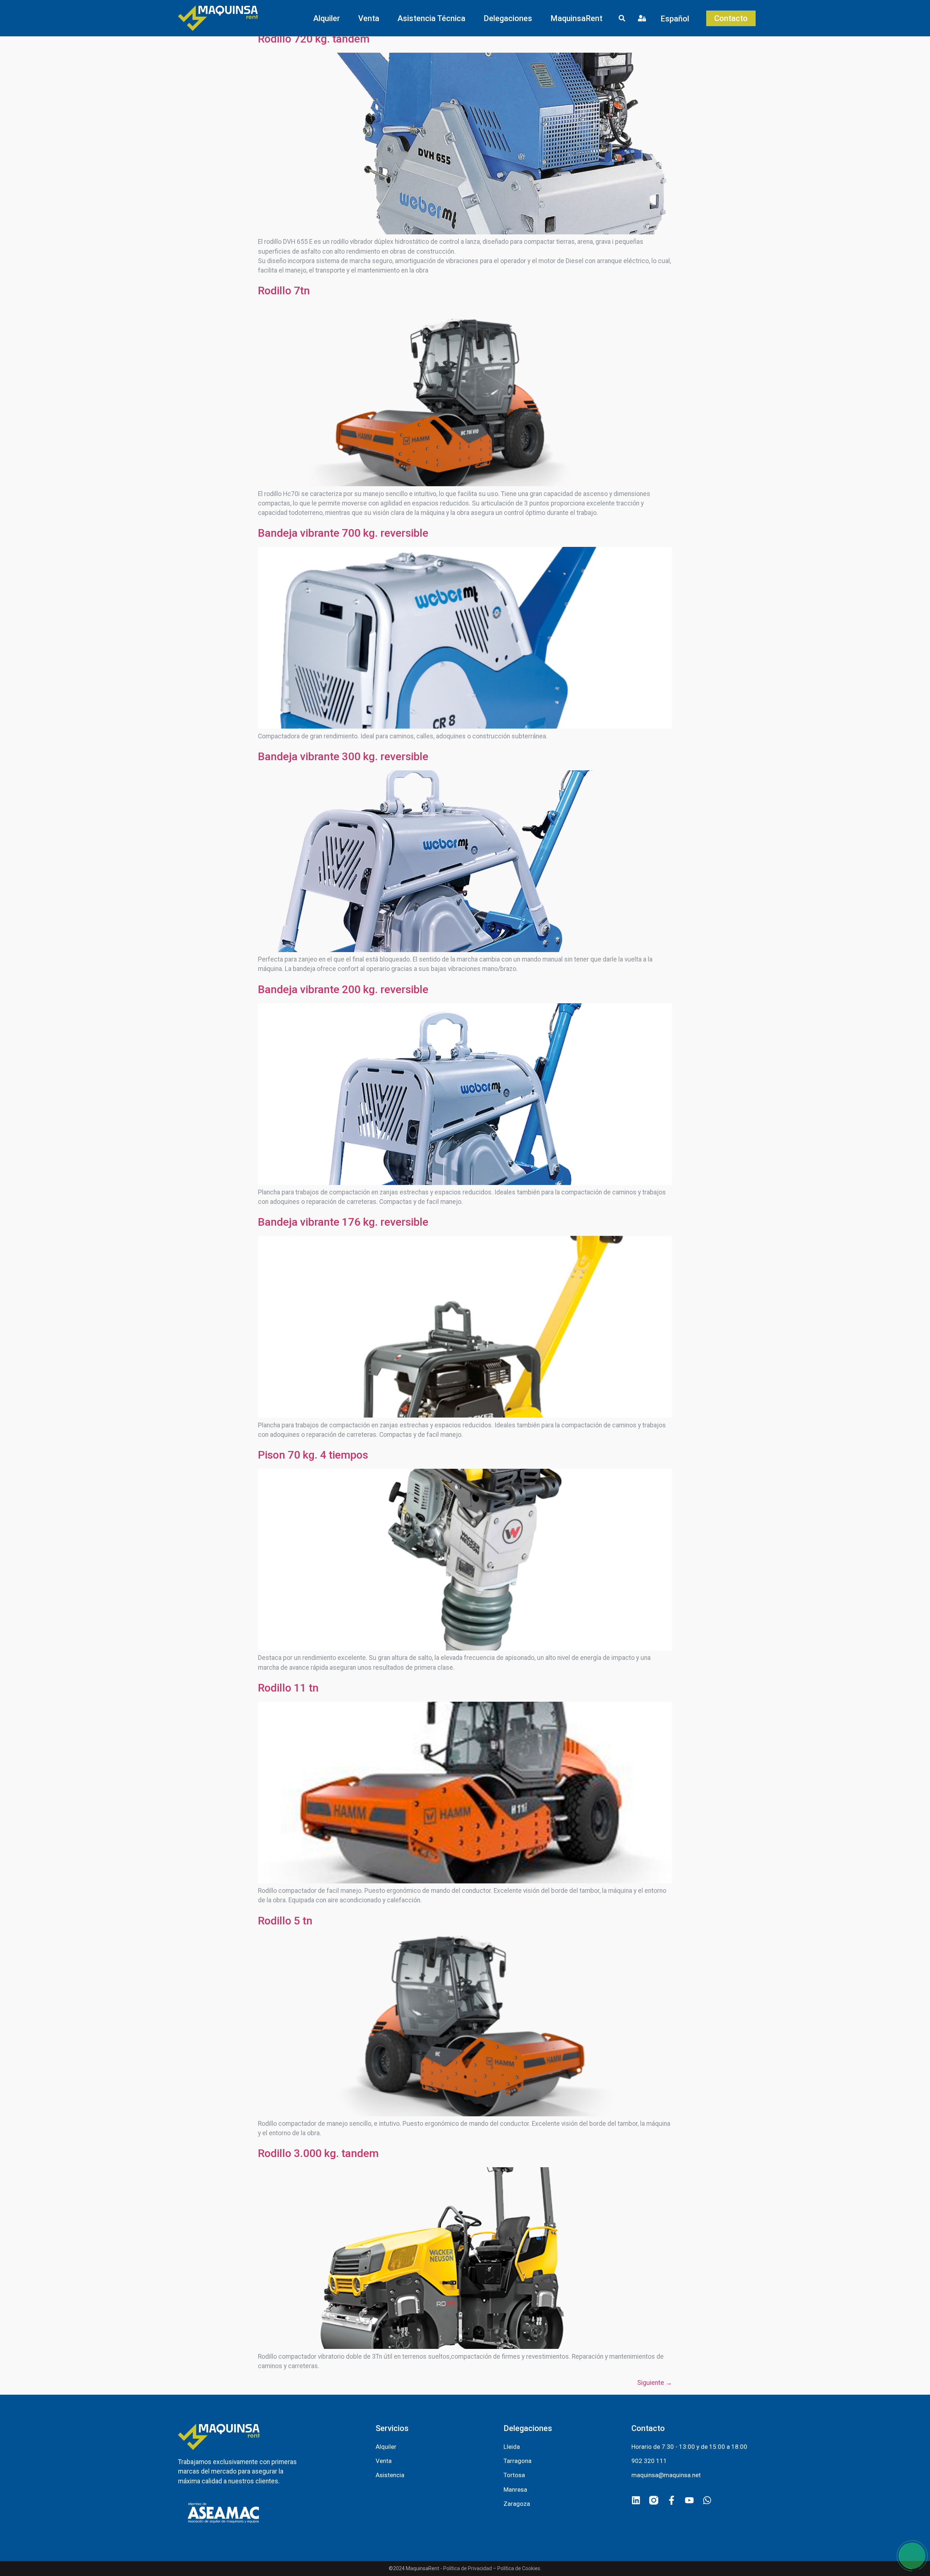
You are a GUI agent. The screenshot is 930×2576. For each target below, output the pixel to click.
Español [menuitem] (675, 18)
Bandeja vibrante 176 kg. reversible (343, 1222)
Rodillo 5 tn (285, 1921)
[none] (677, 18)
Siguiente (655, 2383)
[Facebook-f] (672, 2500)
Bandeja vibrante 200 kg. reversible (343, 989)
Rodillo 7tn (284, 291)
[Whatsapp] (707, 2500)
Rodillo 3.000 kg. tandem (318, 2153)
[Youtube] (689, 2500)
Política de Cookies (519, 2568)
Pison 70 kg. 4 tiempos (313, 1455)
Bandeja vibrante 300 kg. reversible (343, 756)
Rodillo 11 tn (288, 1688)
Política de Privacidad (468, 2568)
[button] (327, 18)
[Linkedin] (636, 2500)
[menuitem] (677, 18)
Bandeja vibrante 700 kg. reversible (343, 533)
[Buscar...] (622, 19)
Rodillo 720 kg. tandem (314, 39)
